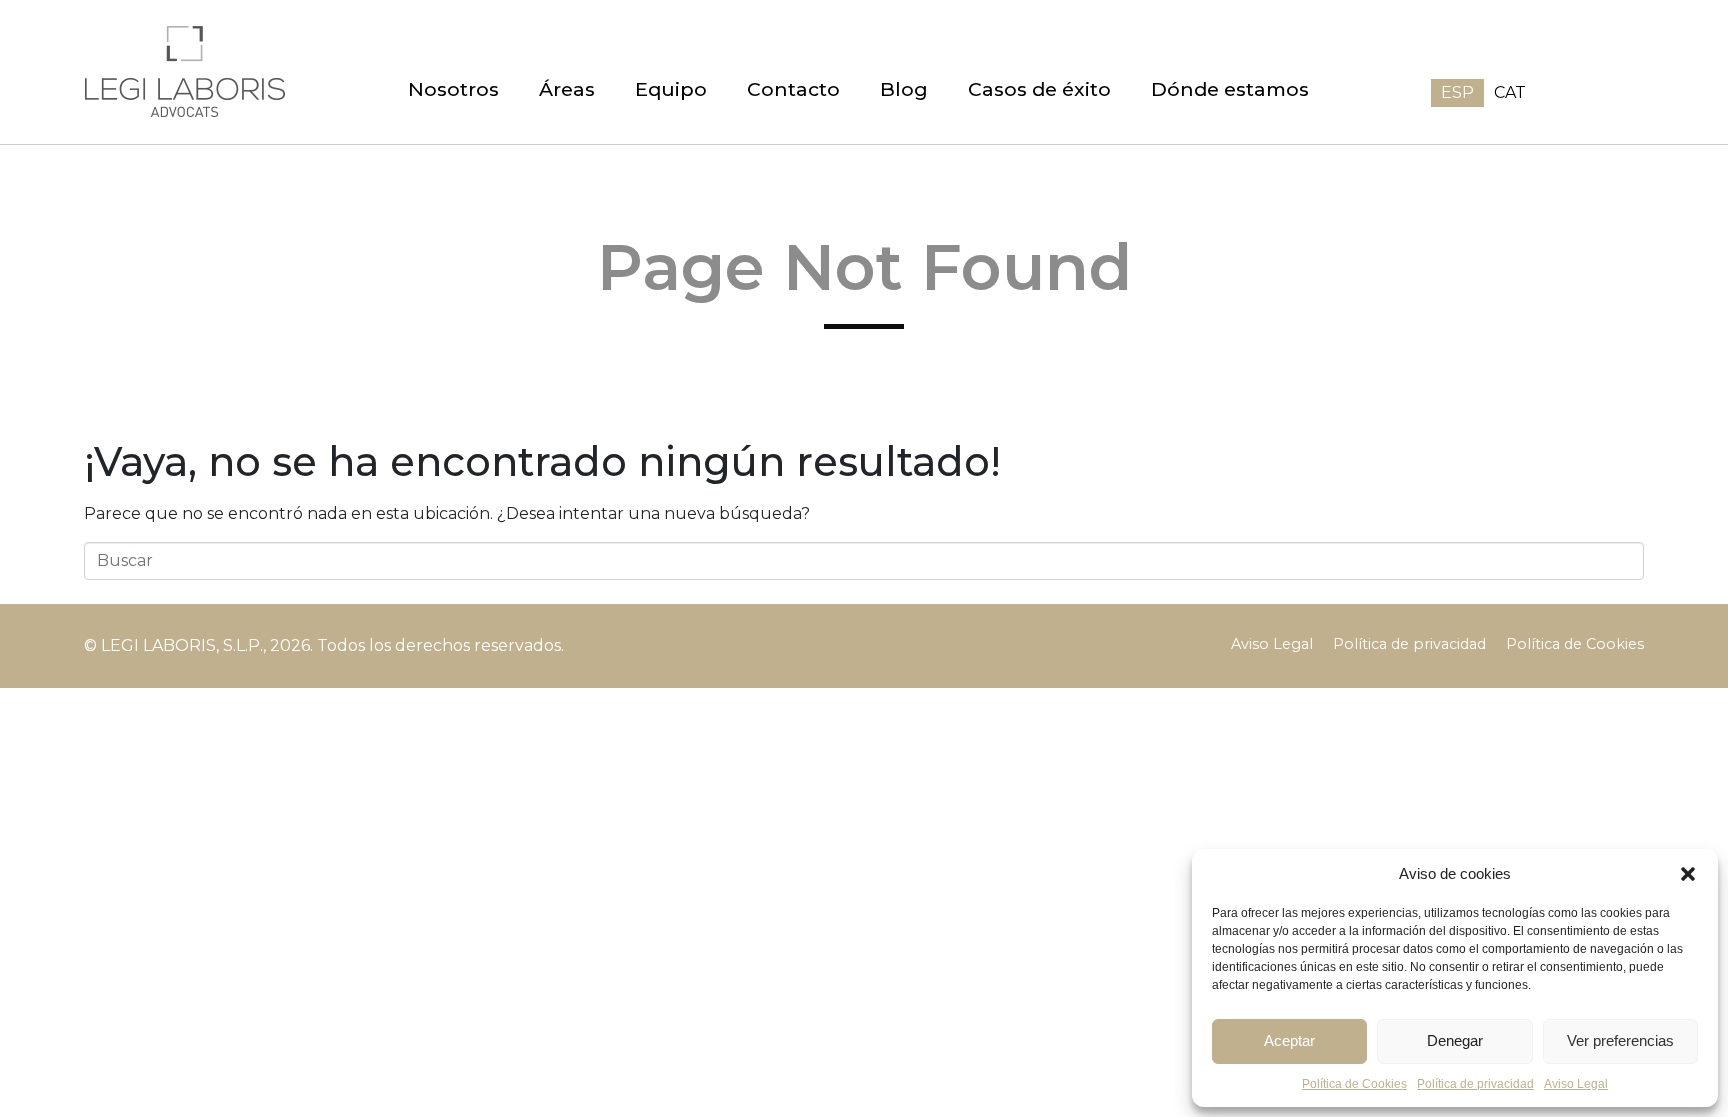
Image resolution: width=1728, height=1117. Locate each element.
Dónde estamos (1230, 89)
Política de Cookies (1575, 644)
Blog (904, 89)
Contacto (793, 89)
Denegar (1455, 1040)
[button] (1688, 874)
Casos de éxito (1039, 89)
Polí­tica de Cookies (1354, 1084)
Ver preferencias (1620, 1040)
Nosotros (453, 89)
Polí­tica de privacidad (1475, 1084)
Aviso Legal (1576, 1084)
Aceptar (1289, 1040)
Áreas (567, 89)
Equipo (671, 89)
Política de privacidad (1409, 644)
